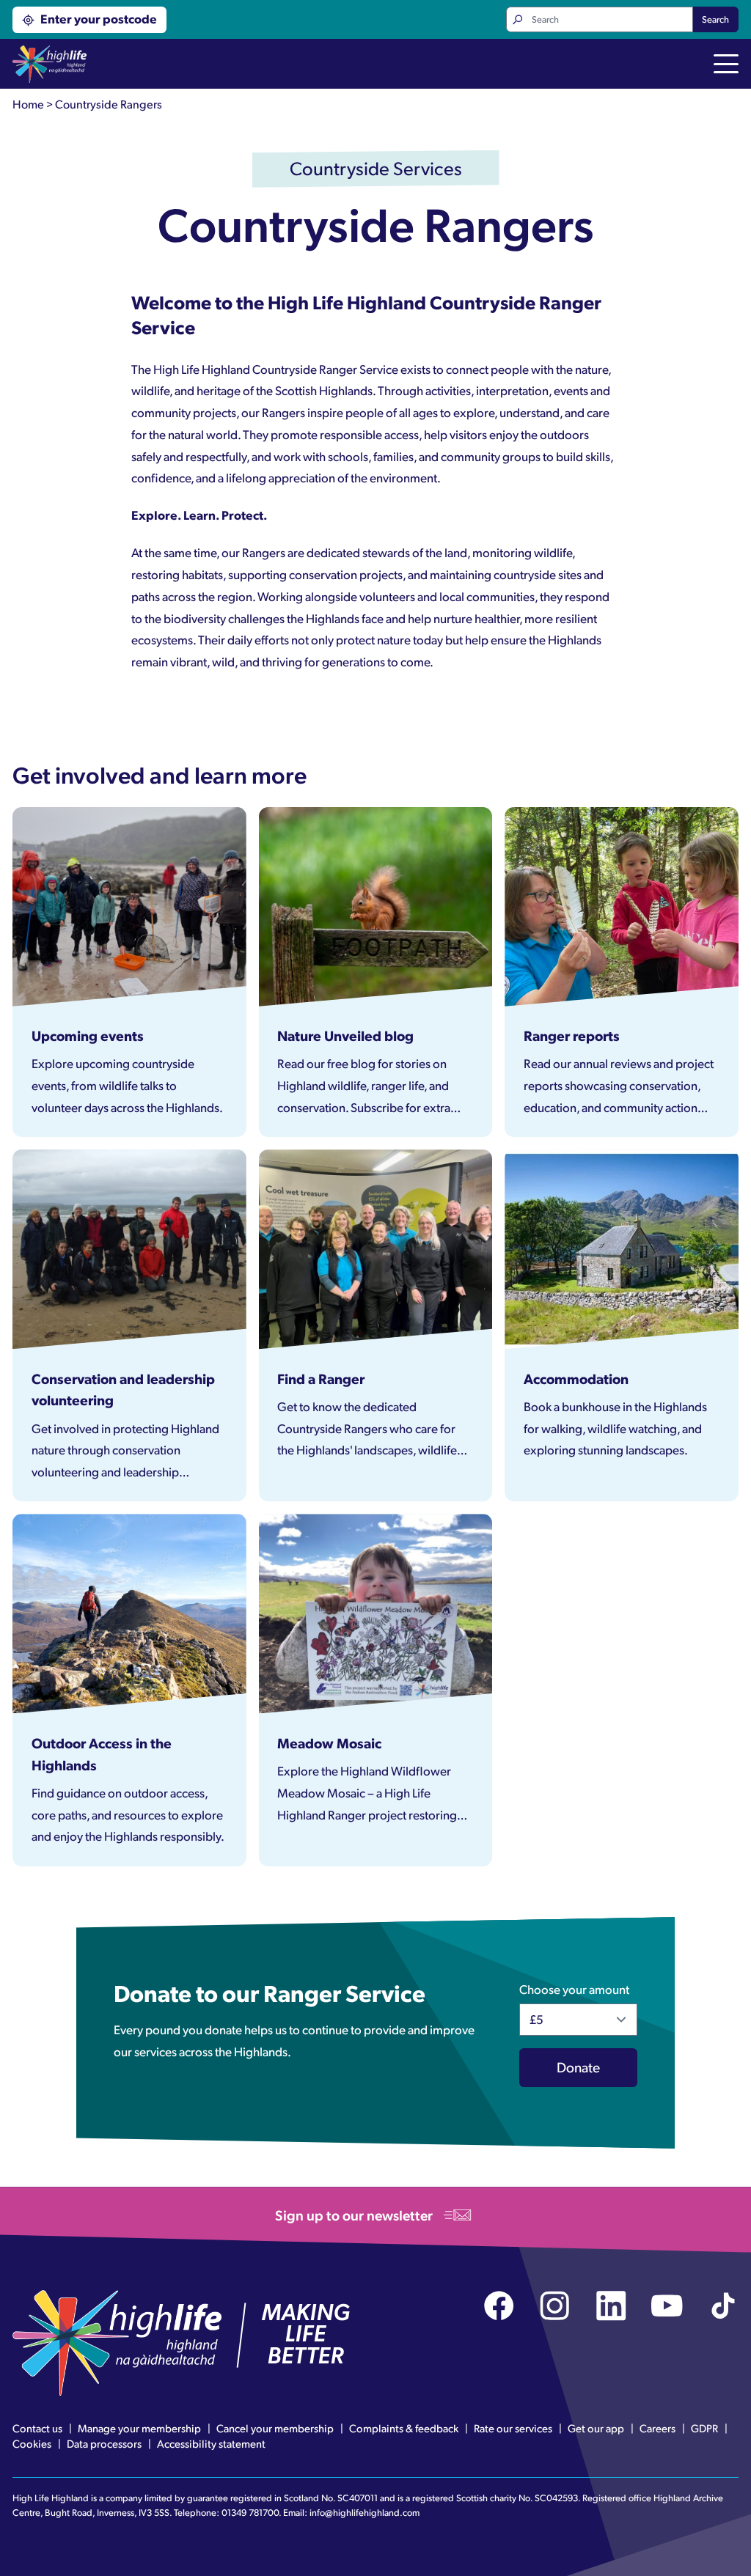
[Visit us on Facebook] (499, 2306)
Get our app (596, 2428)
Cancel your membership (275, 2428)
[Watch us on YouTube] (667, 2306)
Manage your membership (139, 2428)
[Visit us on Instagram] (555, 2306)
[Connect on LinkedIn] (611, 2306)
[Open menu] (726, 65)
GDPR (704, 2428)
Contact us (37, 2428)
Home (28, 104)
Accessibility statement (211, 2443)
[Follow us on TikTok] (723, 2306)
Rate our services (513, 2428)
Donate (578, 2067)
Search (715, 19)
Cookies (32, 2443)
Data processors (104, 2443)
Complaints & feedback (404, 2428)
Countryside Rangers (109, 104)
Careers (657, 2428)
